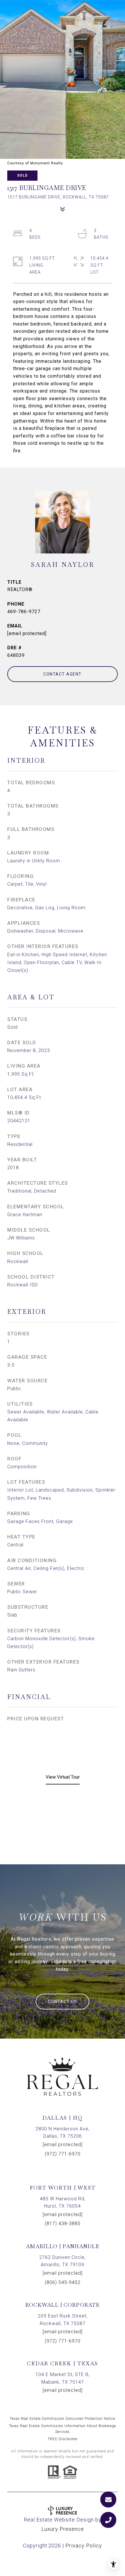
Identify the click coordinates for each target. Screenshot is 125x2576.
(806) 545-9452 (63, 2282)
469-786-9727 (24, 612)
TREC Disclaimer (63, 2439)
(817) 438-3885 (63, 2224)
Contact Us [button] (63, 2002)
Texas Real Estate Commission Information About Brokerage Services (63, 2429)
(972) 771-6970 (63, 2154)
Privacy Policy (84, 2546)
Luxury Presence (63, 2529)
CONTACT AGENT (63, 674)
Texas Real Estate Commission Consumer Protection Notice (63, 2419)
